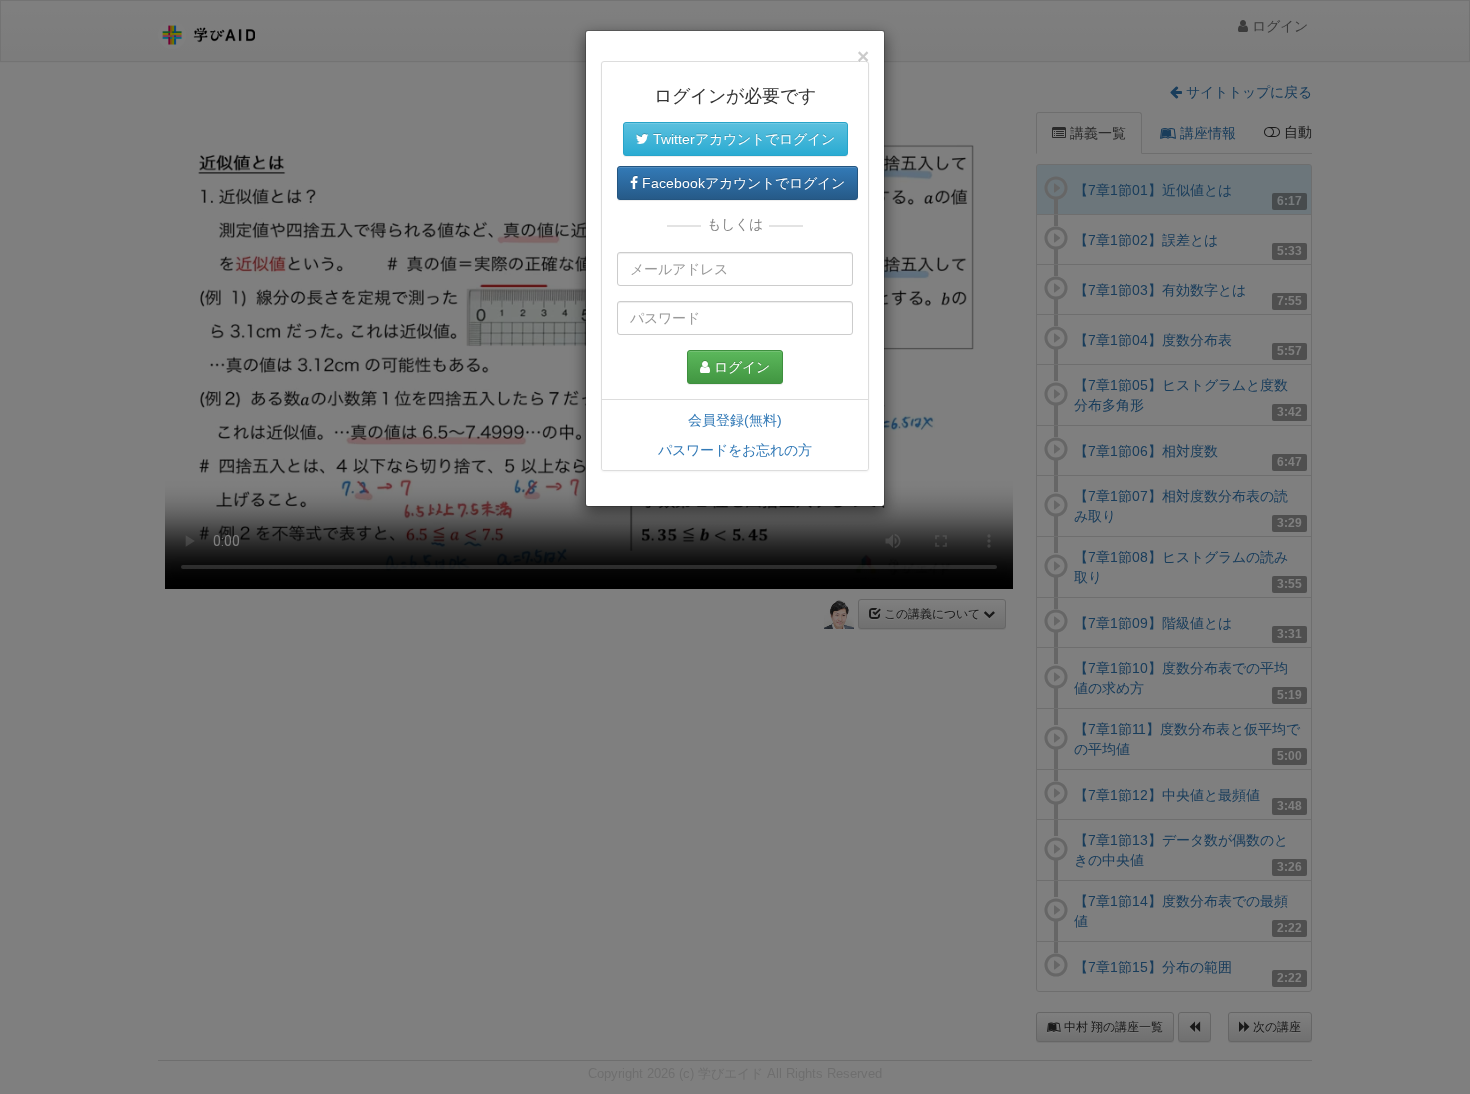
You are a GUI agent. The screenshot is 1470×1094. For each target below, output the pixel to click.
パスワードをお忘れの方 (735, 450)
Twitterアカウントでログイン (742, 139)
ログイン (740, 367)
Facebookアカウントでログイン (741, 183)
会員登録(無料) (735, 420)
